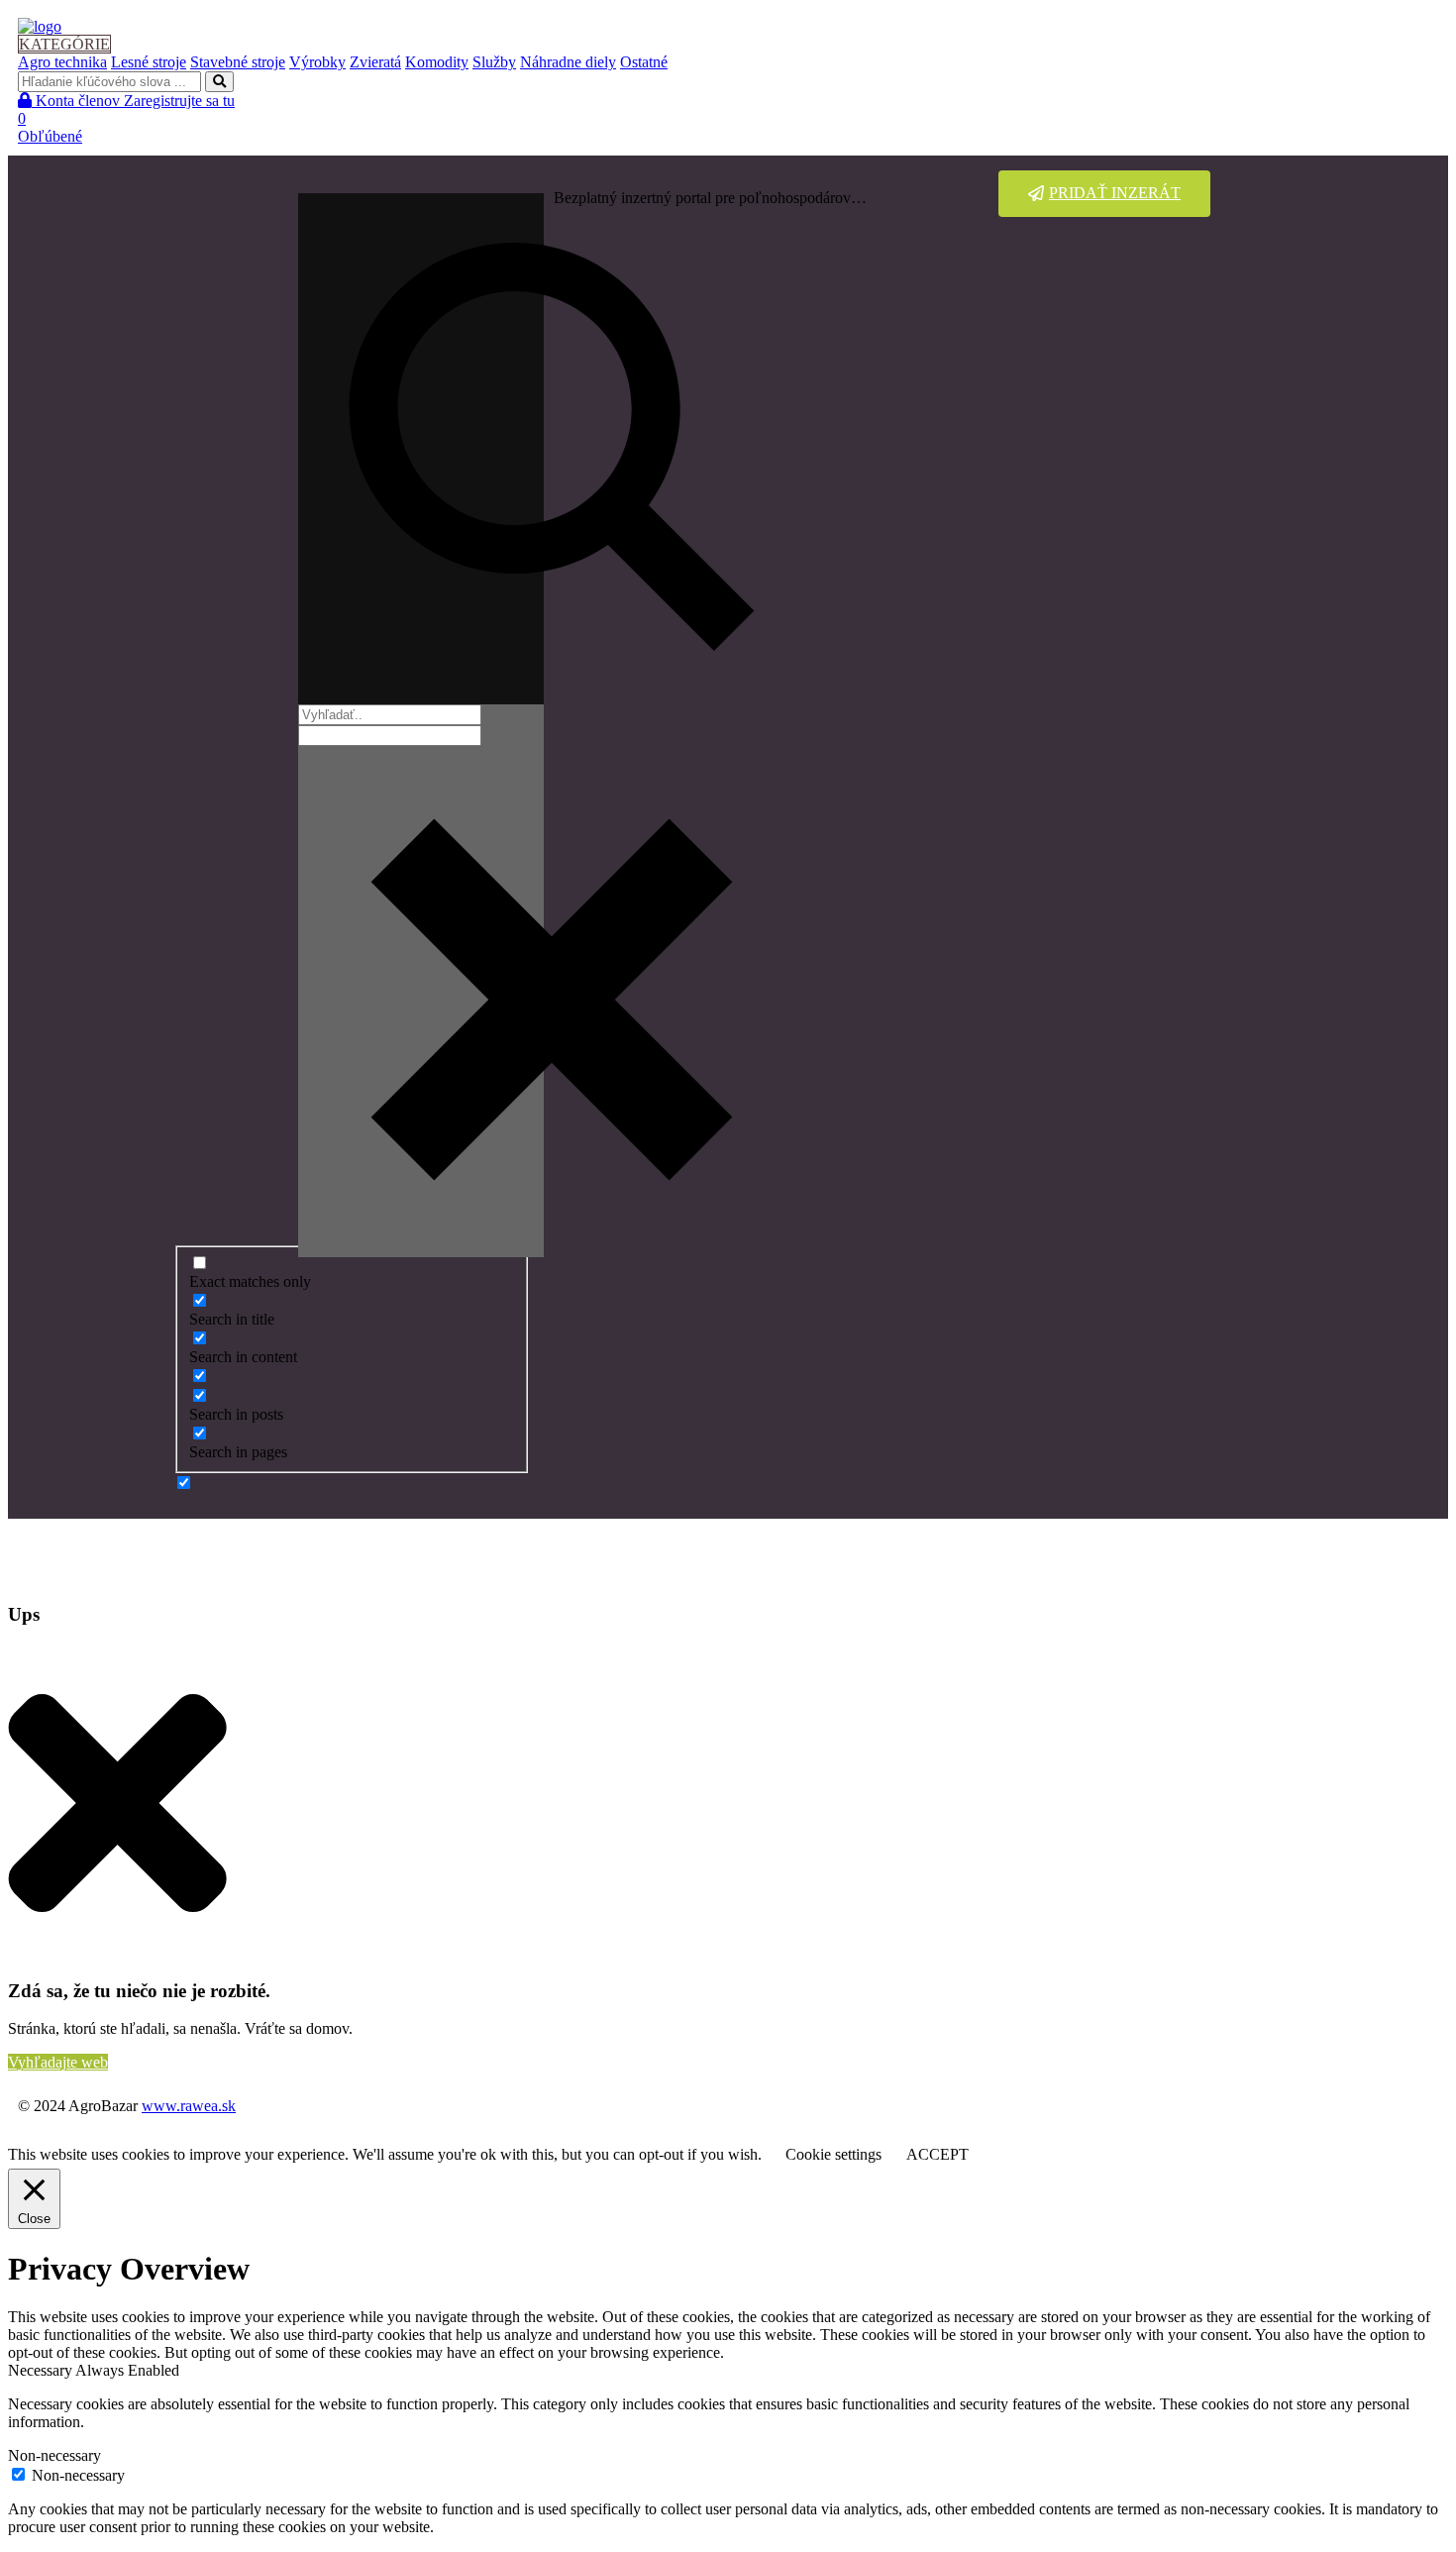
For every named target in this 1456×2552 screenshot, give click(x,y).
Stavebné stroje (238, 62)
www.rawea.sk (189, 2106)
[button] (1104, 194)
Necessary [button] (42, 2370)
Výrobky (317, 62)
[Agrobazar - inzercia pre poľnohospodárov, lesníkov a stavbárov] (40, 26)
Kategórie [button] (64, 44)
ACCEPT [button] (937, 2154)
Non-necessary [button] (54, 2455)
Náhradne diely (568, 62)
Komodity (437, 62)
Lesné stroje (149, 62)
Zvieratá (375, 62)
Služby (494, 62)
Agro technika (62, 62)
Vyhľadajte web (58, 2062)
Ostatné (644, 62)
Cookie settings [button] (833, 2154)
